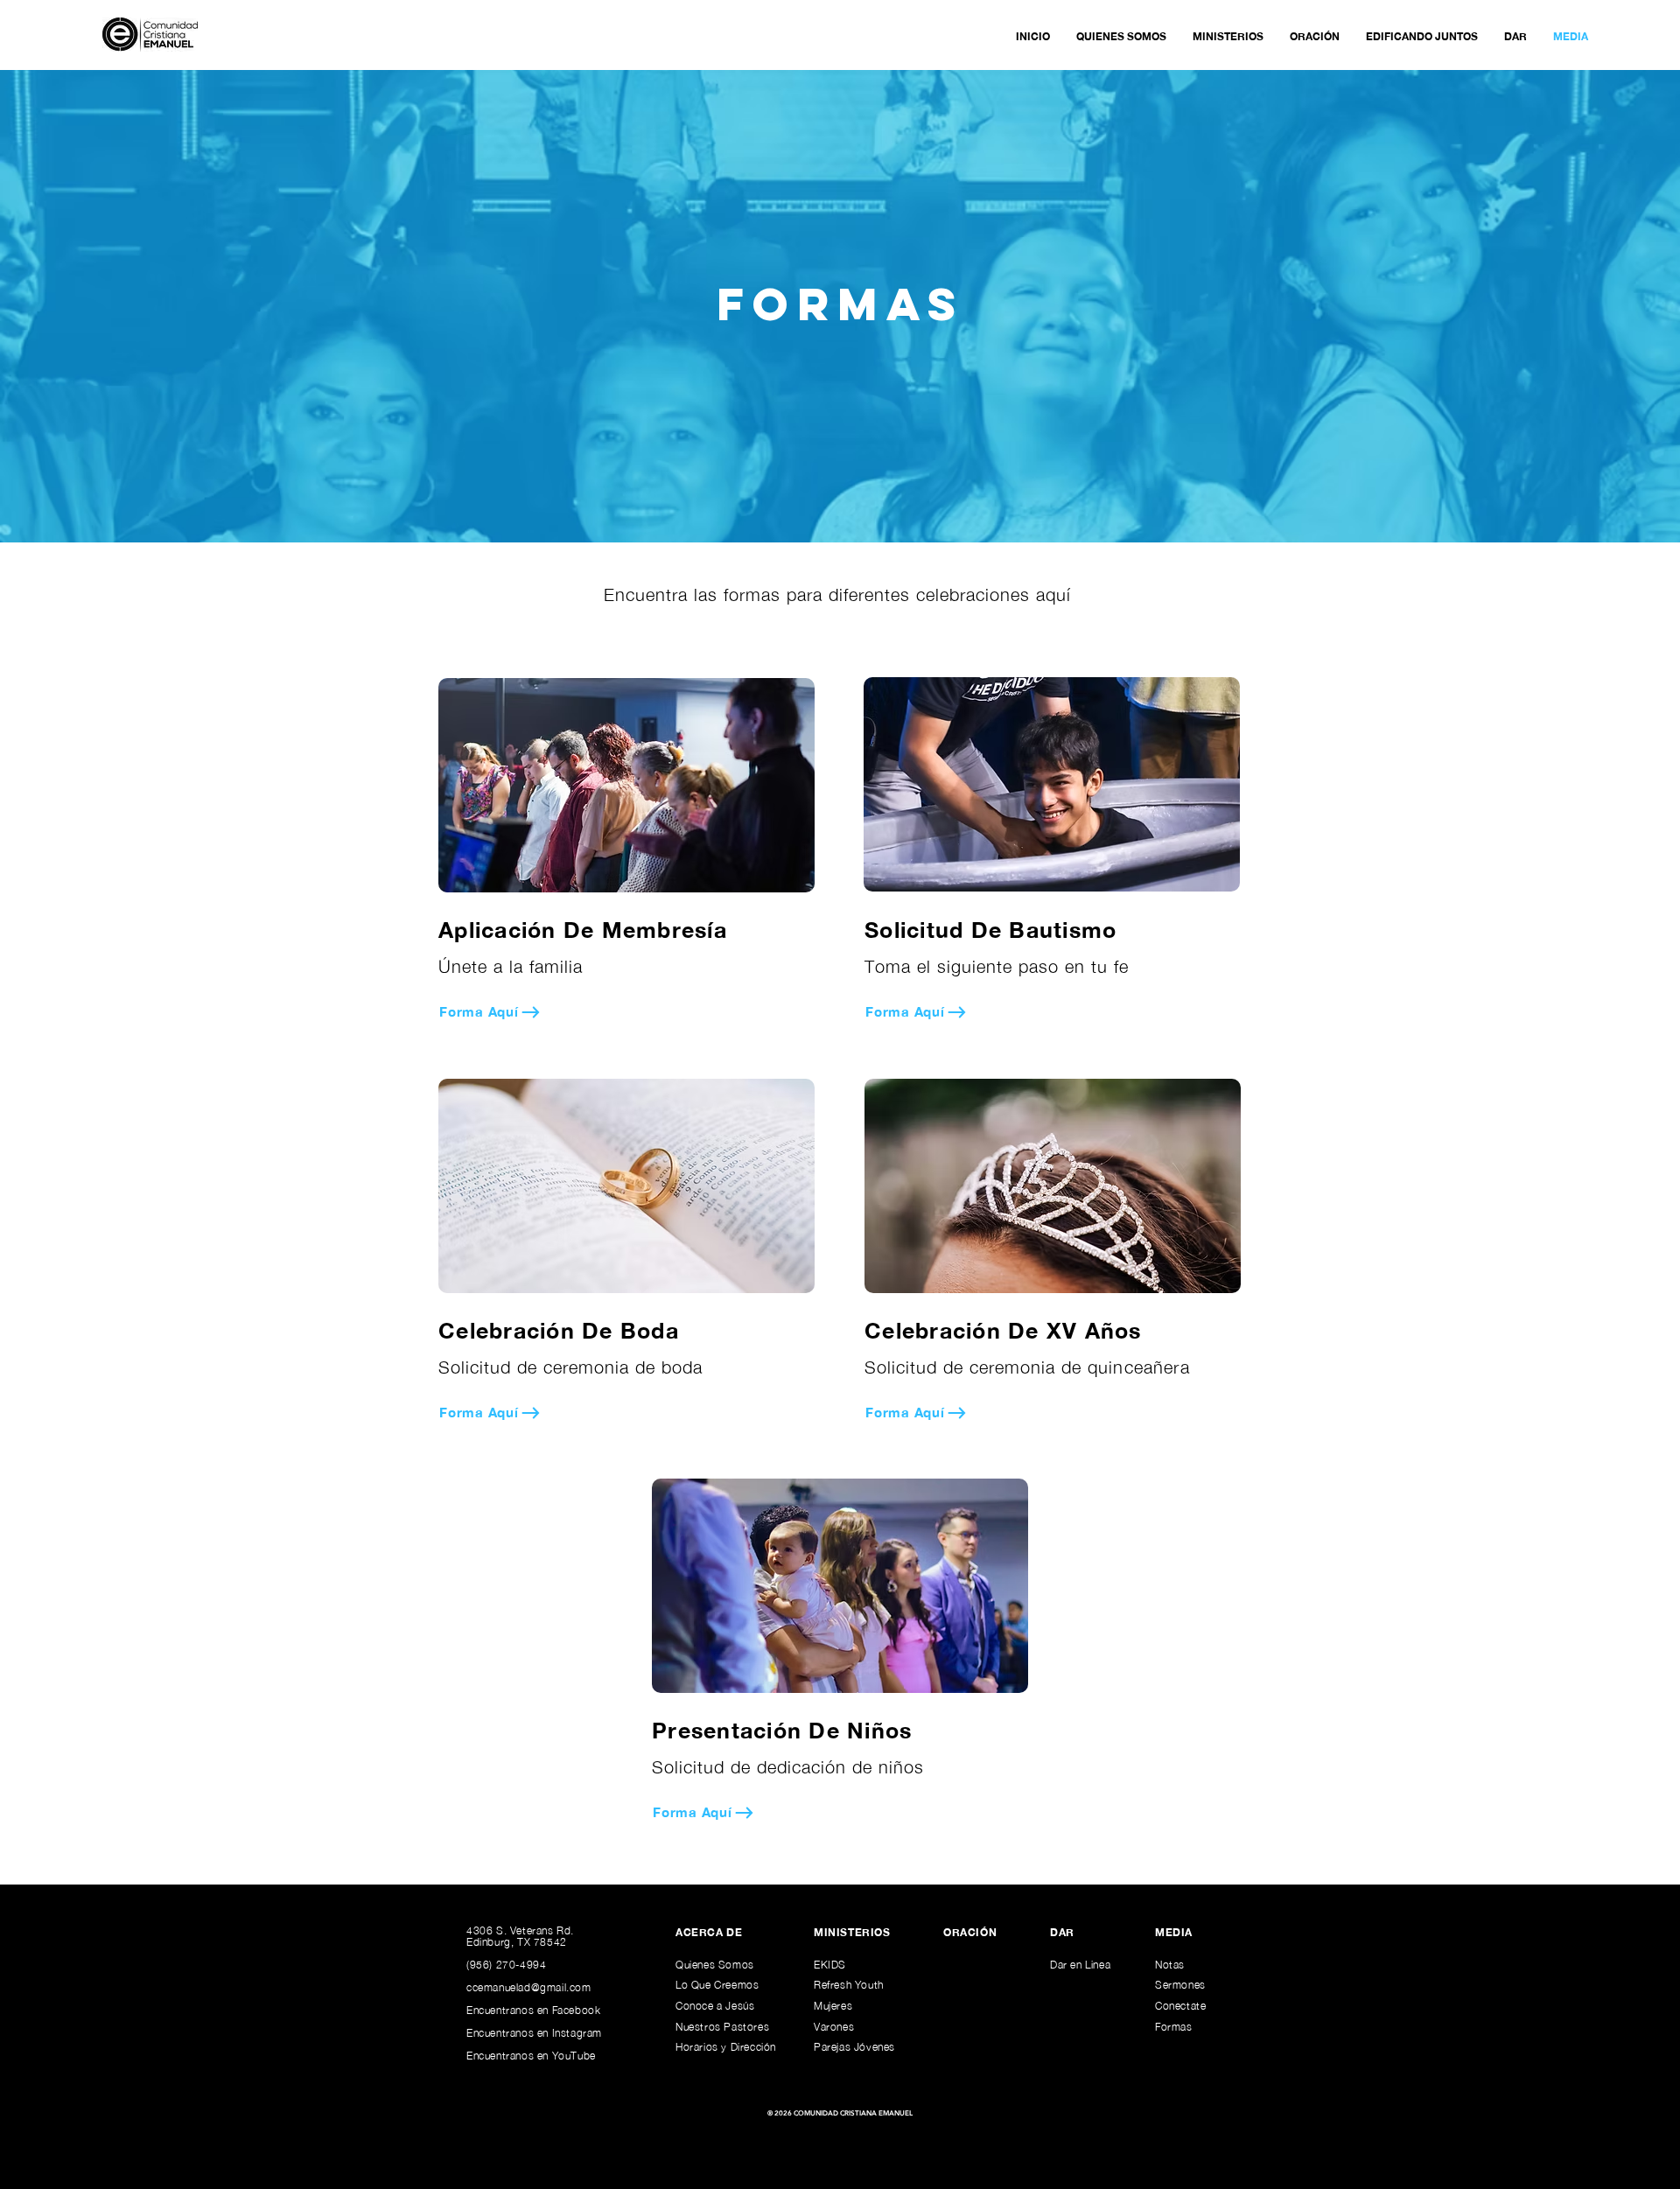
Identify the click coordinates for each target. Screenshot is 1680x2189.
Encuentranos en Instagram (534, 2033)
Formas (1174, 2027)
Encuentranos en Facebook (533, 2010)
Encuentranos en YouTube (531, 2056)
